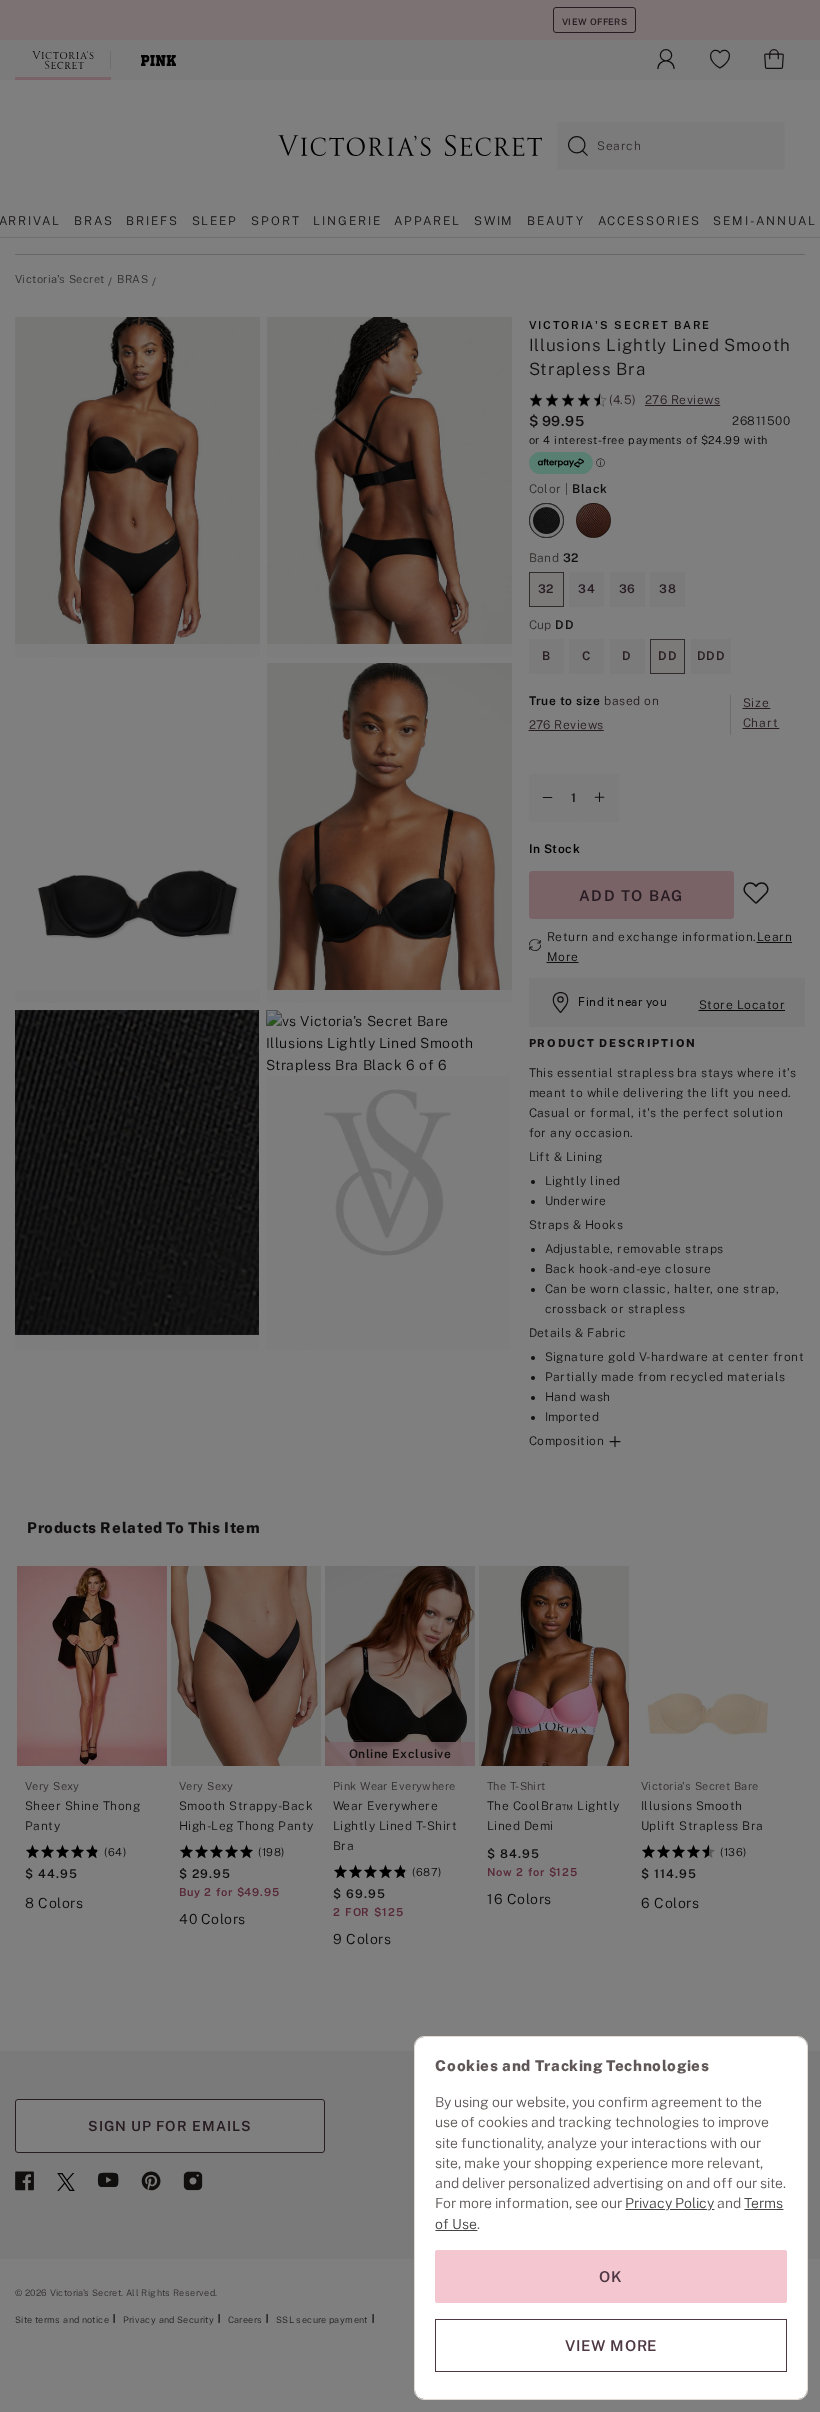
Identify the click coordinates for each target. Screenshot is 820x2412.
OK (611, 2276)
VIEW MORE (611, 2345)
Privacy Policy (669, 2203)
